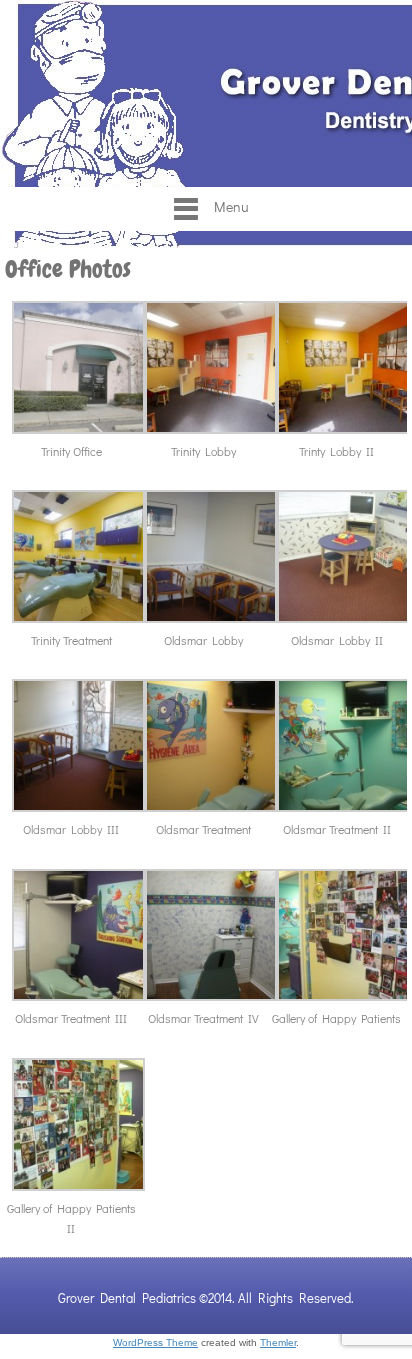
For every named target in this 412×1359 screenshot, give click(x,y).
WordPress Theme (155, 1342)
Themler (278, 1342)
